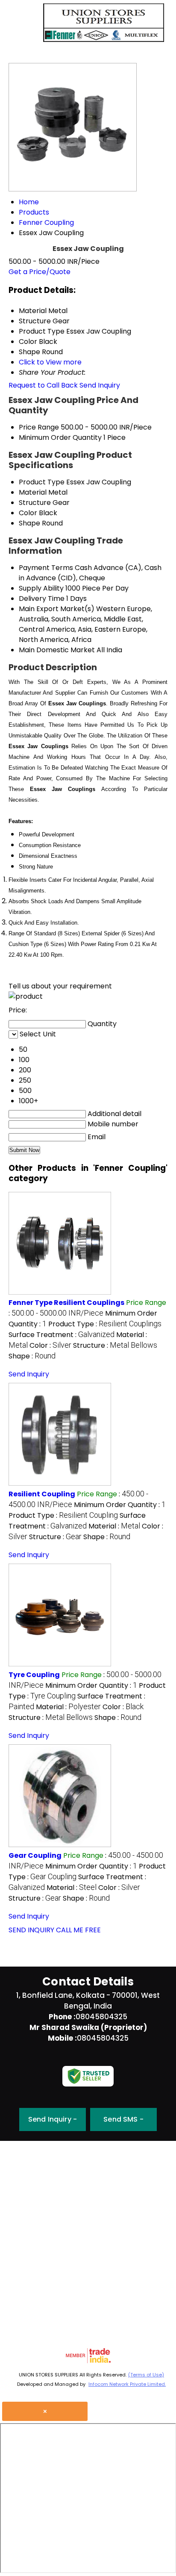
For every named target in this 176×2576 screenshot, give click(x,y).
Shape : (32, 1356)
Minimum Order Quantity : (120, 1505)
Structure (35, 503)
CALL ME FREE (78, 1930)
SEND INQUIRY (31, 1930)
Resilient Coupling (42, 1494)
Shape (29, 523)
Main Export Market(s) (57, 609)
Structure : (115, 1345)
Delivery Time (42, 598)
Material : (114, 1526)
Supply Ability (41, 588)
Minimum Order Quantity (60, 437)
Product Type (42, 482)
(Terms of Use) (146, 2375)
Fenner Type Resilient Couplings (66, 1303)
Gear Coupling (35, 1855)
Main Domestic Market (57, 650)
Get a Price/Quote (40, 272)
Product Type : (105, 1324)
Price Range (39, 427)
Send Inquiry (100, 385)
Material (33, 492)
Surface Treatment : (62, 1335)
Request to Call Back (43, 385)
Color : (50, 1345)
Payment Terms (46, 568)
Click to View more (50, 362)
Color (28, 513)
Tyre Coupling (34, 1675)
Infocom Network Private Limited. (127, 2384)
